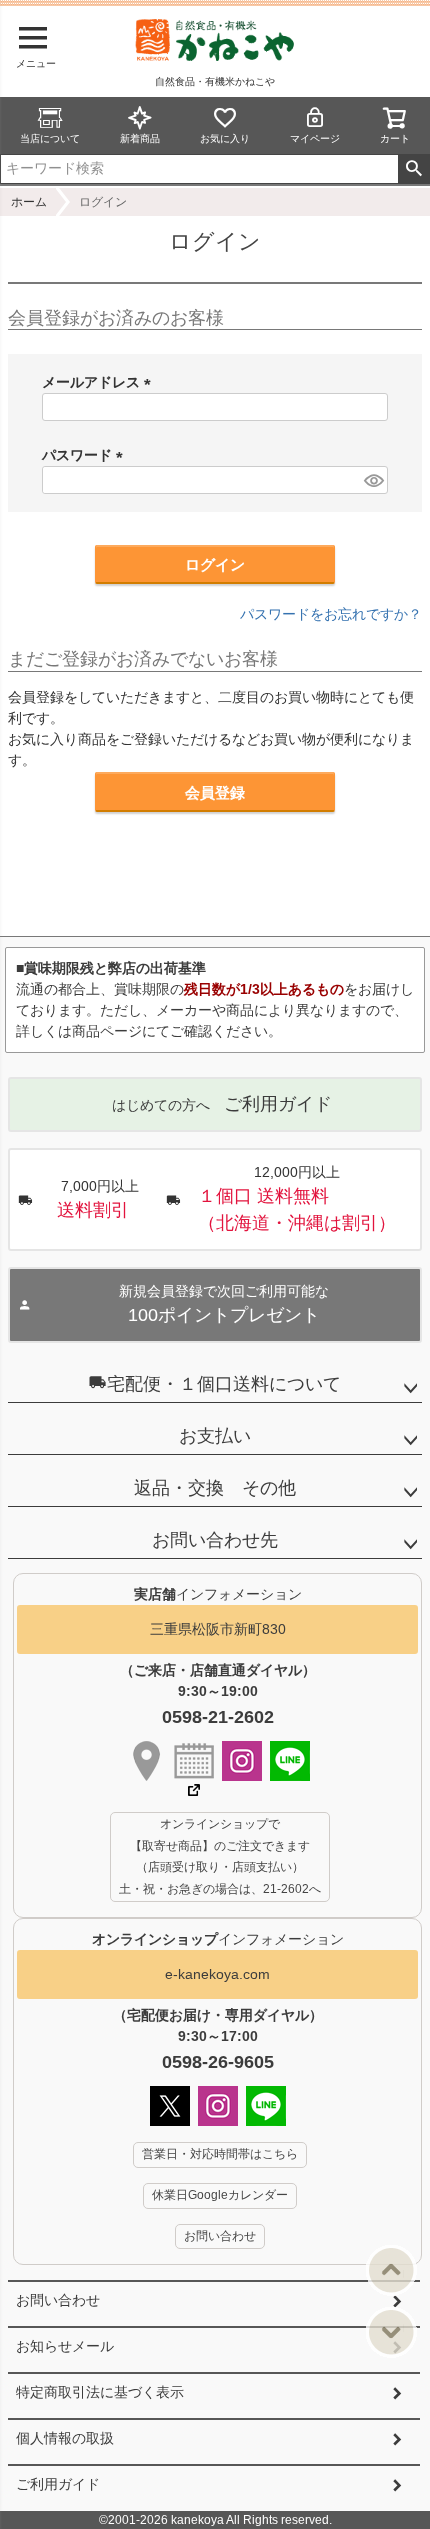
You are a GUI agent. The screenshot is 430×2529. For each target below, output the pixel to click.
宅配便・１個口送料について (224, 1384)
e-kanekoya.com (217, 1974)
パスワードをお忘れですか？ (331, 614)
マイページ (315, 138)
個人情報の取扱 (65, 2438)
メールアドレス (100, 382)
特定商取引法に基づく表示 (100, 2392)
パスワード (86, 455)
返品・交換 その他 (215, 1488)
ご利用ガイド (58, 2484)
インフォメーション (218, 1939)
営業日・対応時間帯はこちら (220, 2154)
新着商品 (140, 138)
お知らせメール (65, 2346)
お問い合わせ (58, 2300)
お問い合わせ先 (215, 1540)
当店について (50, 138)
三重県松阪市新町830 (218, 1629)
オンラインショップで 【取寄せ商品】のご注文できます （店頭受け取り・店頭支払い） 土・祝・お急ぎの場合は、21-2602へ (220, 1856)
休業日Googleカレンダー (220, 2195)
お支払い (215, 1436)
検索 (413, 169)
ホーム (29, 202)
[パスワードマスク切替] (373, 480)
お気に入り (225, 138)
